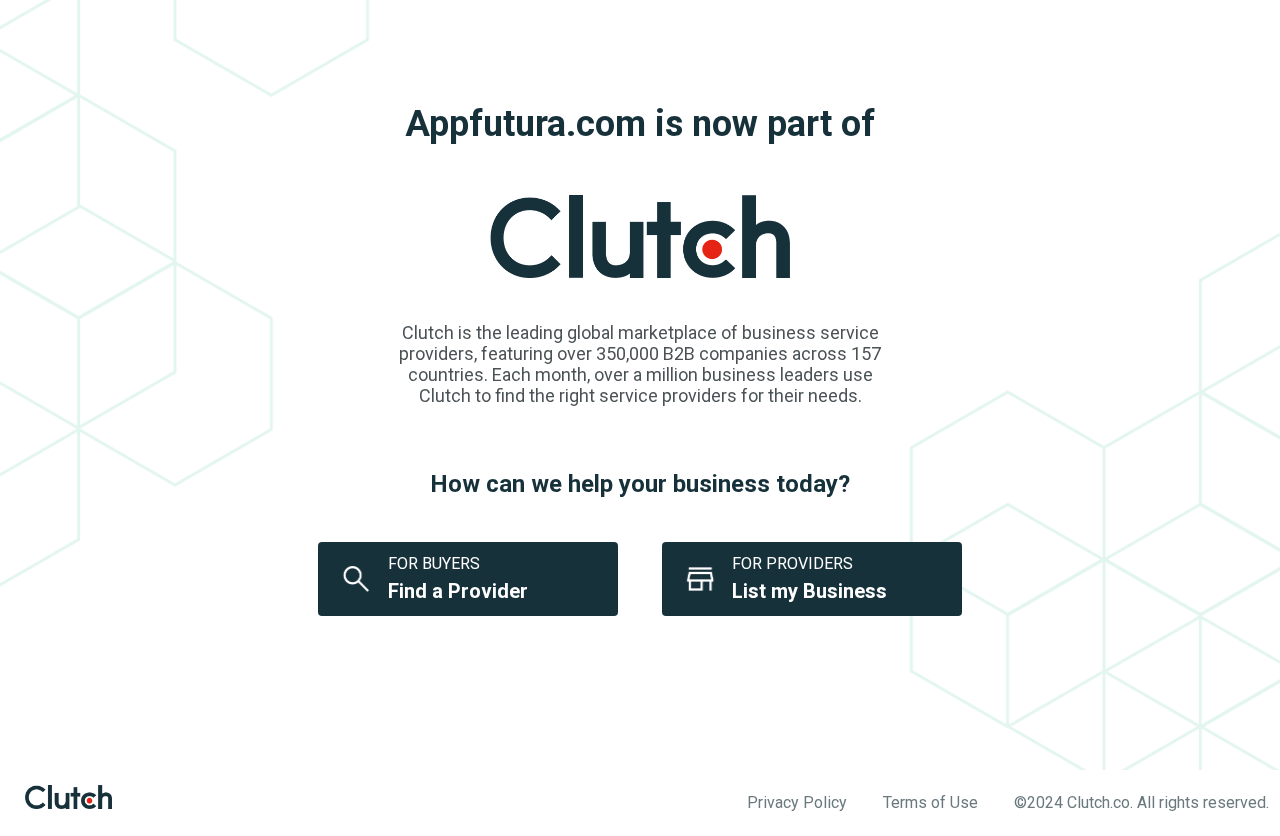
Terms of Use (930, 802)
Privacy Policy (797, 802)
